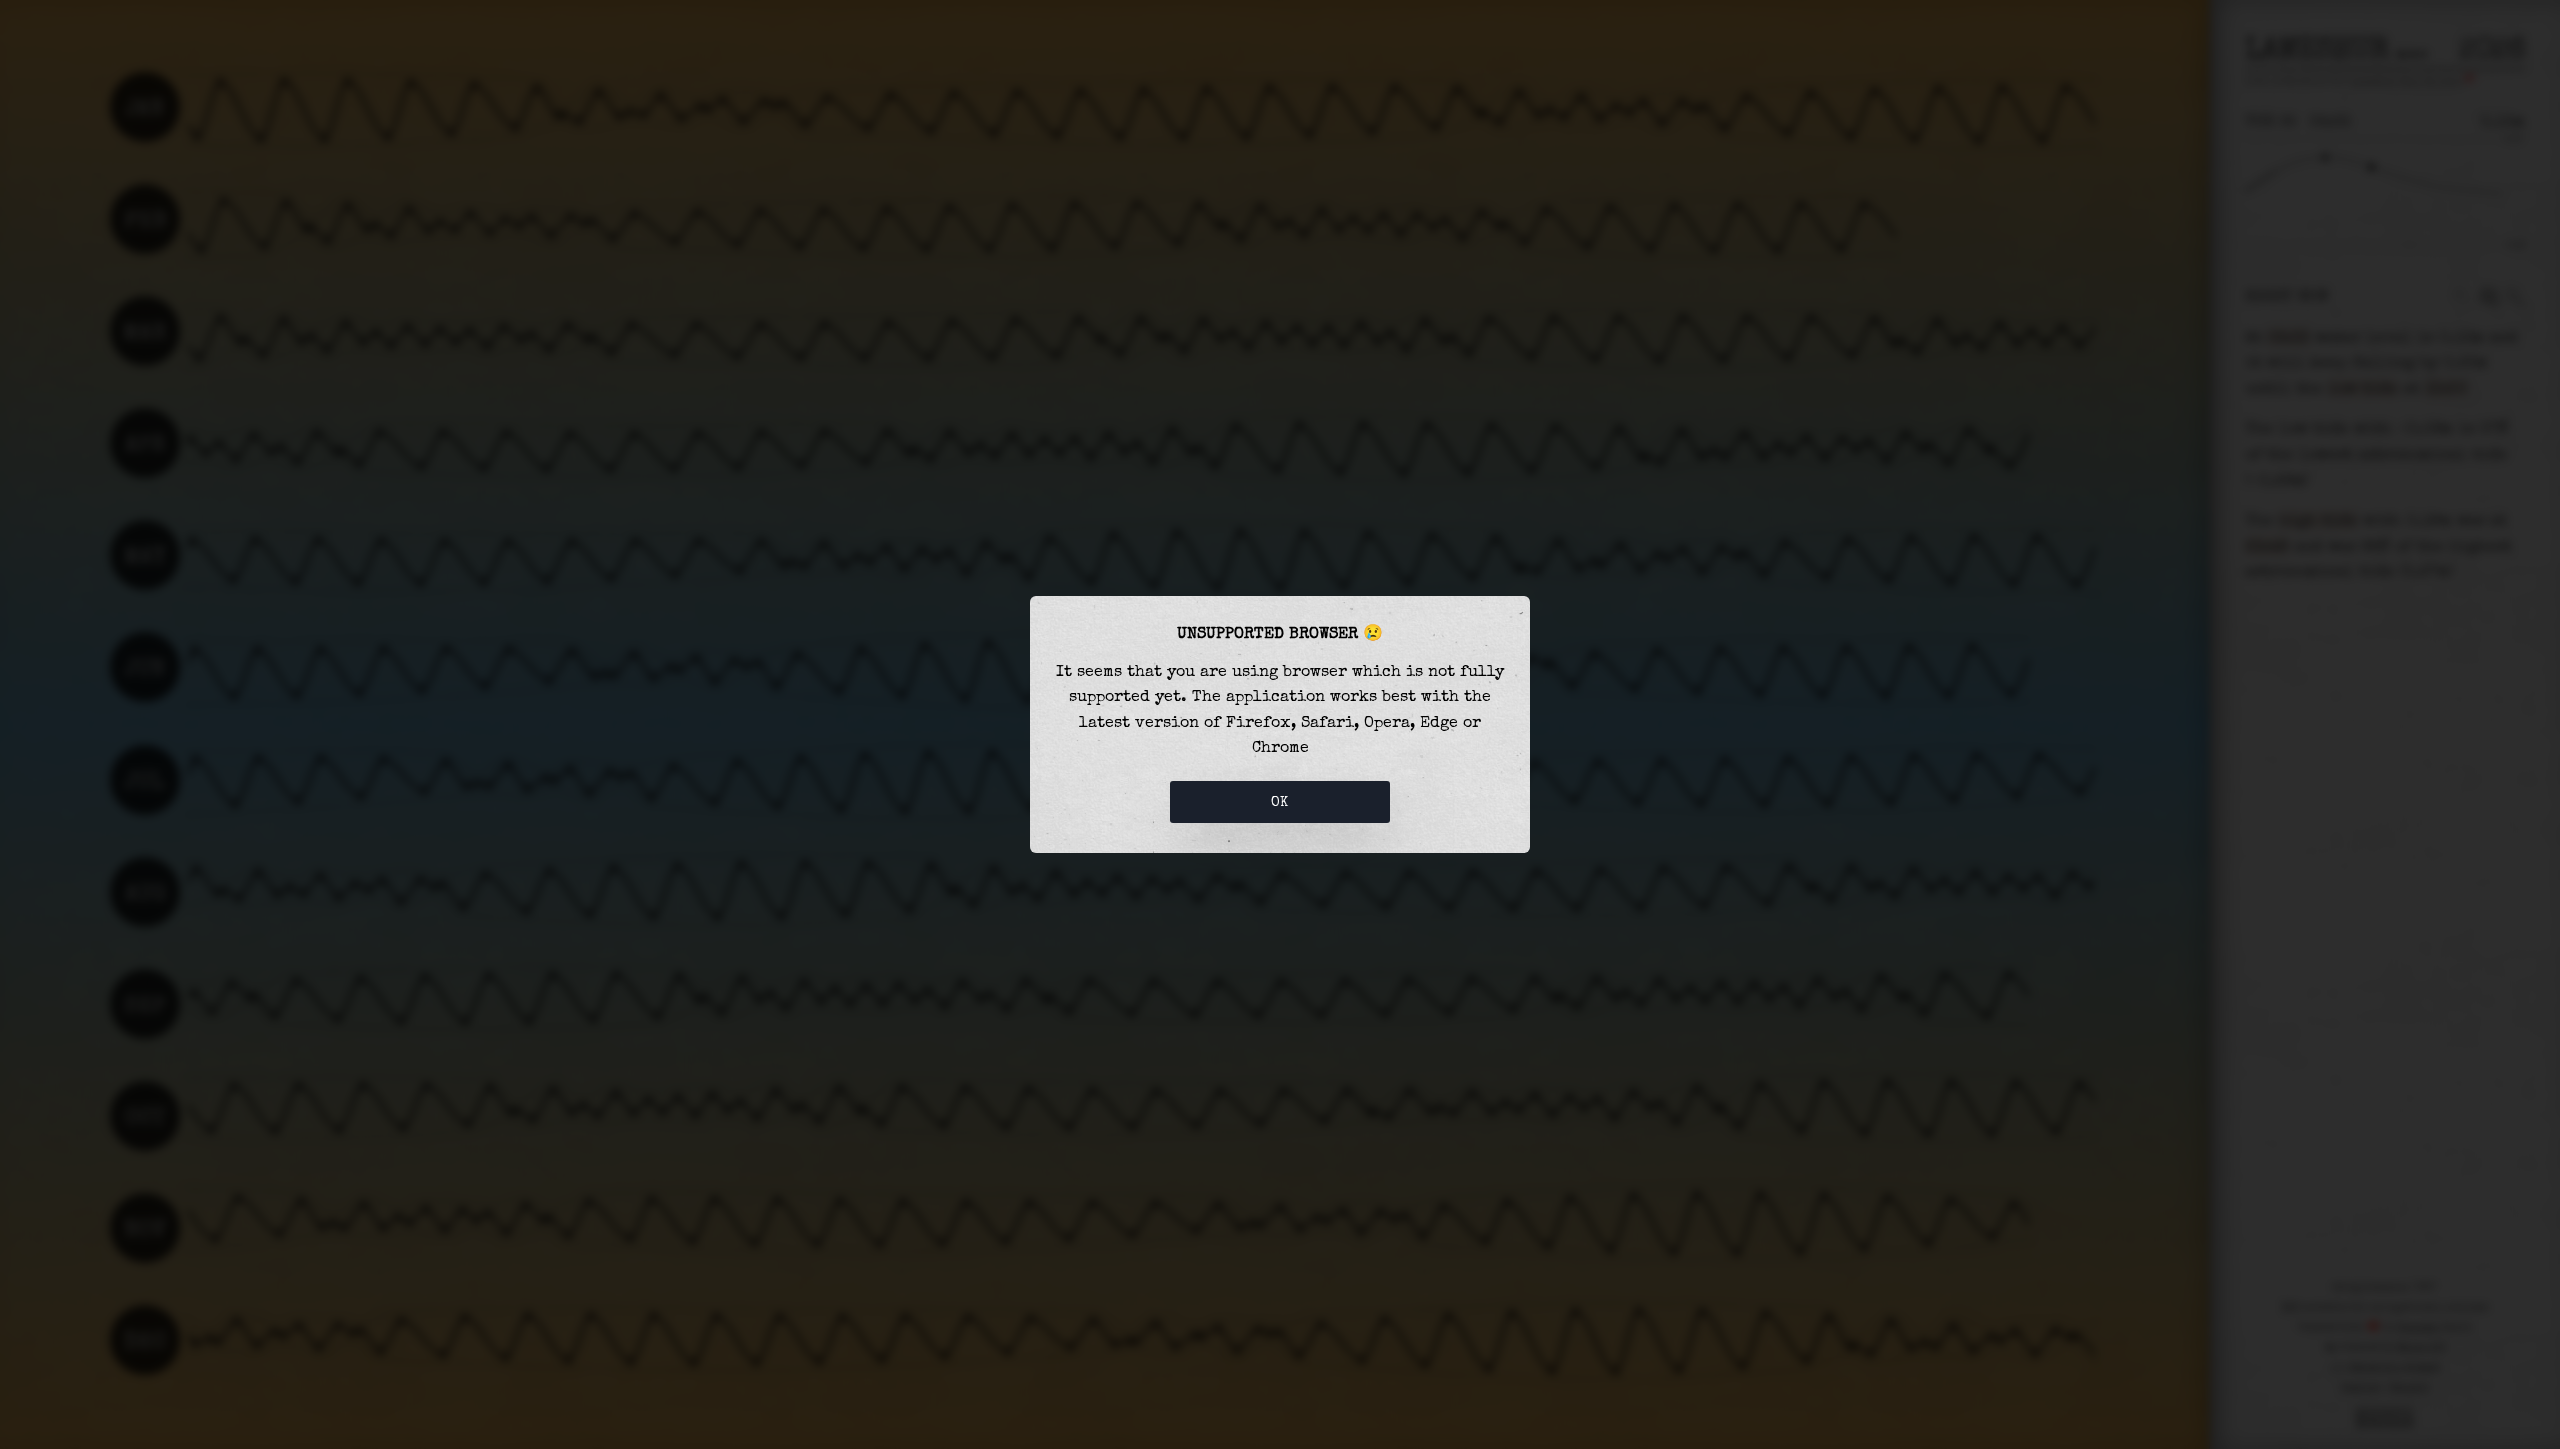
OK (1280, 802)
